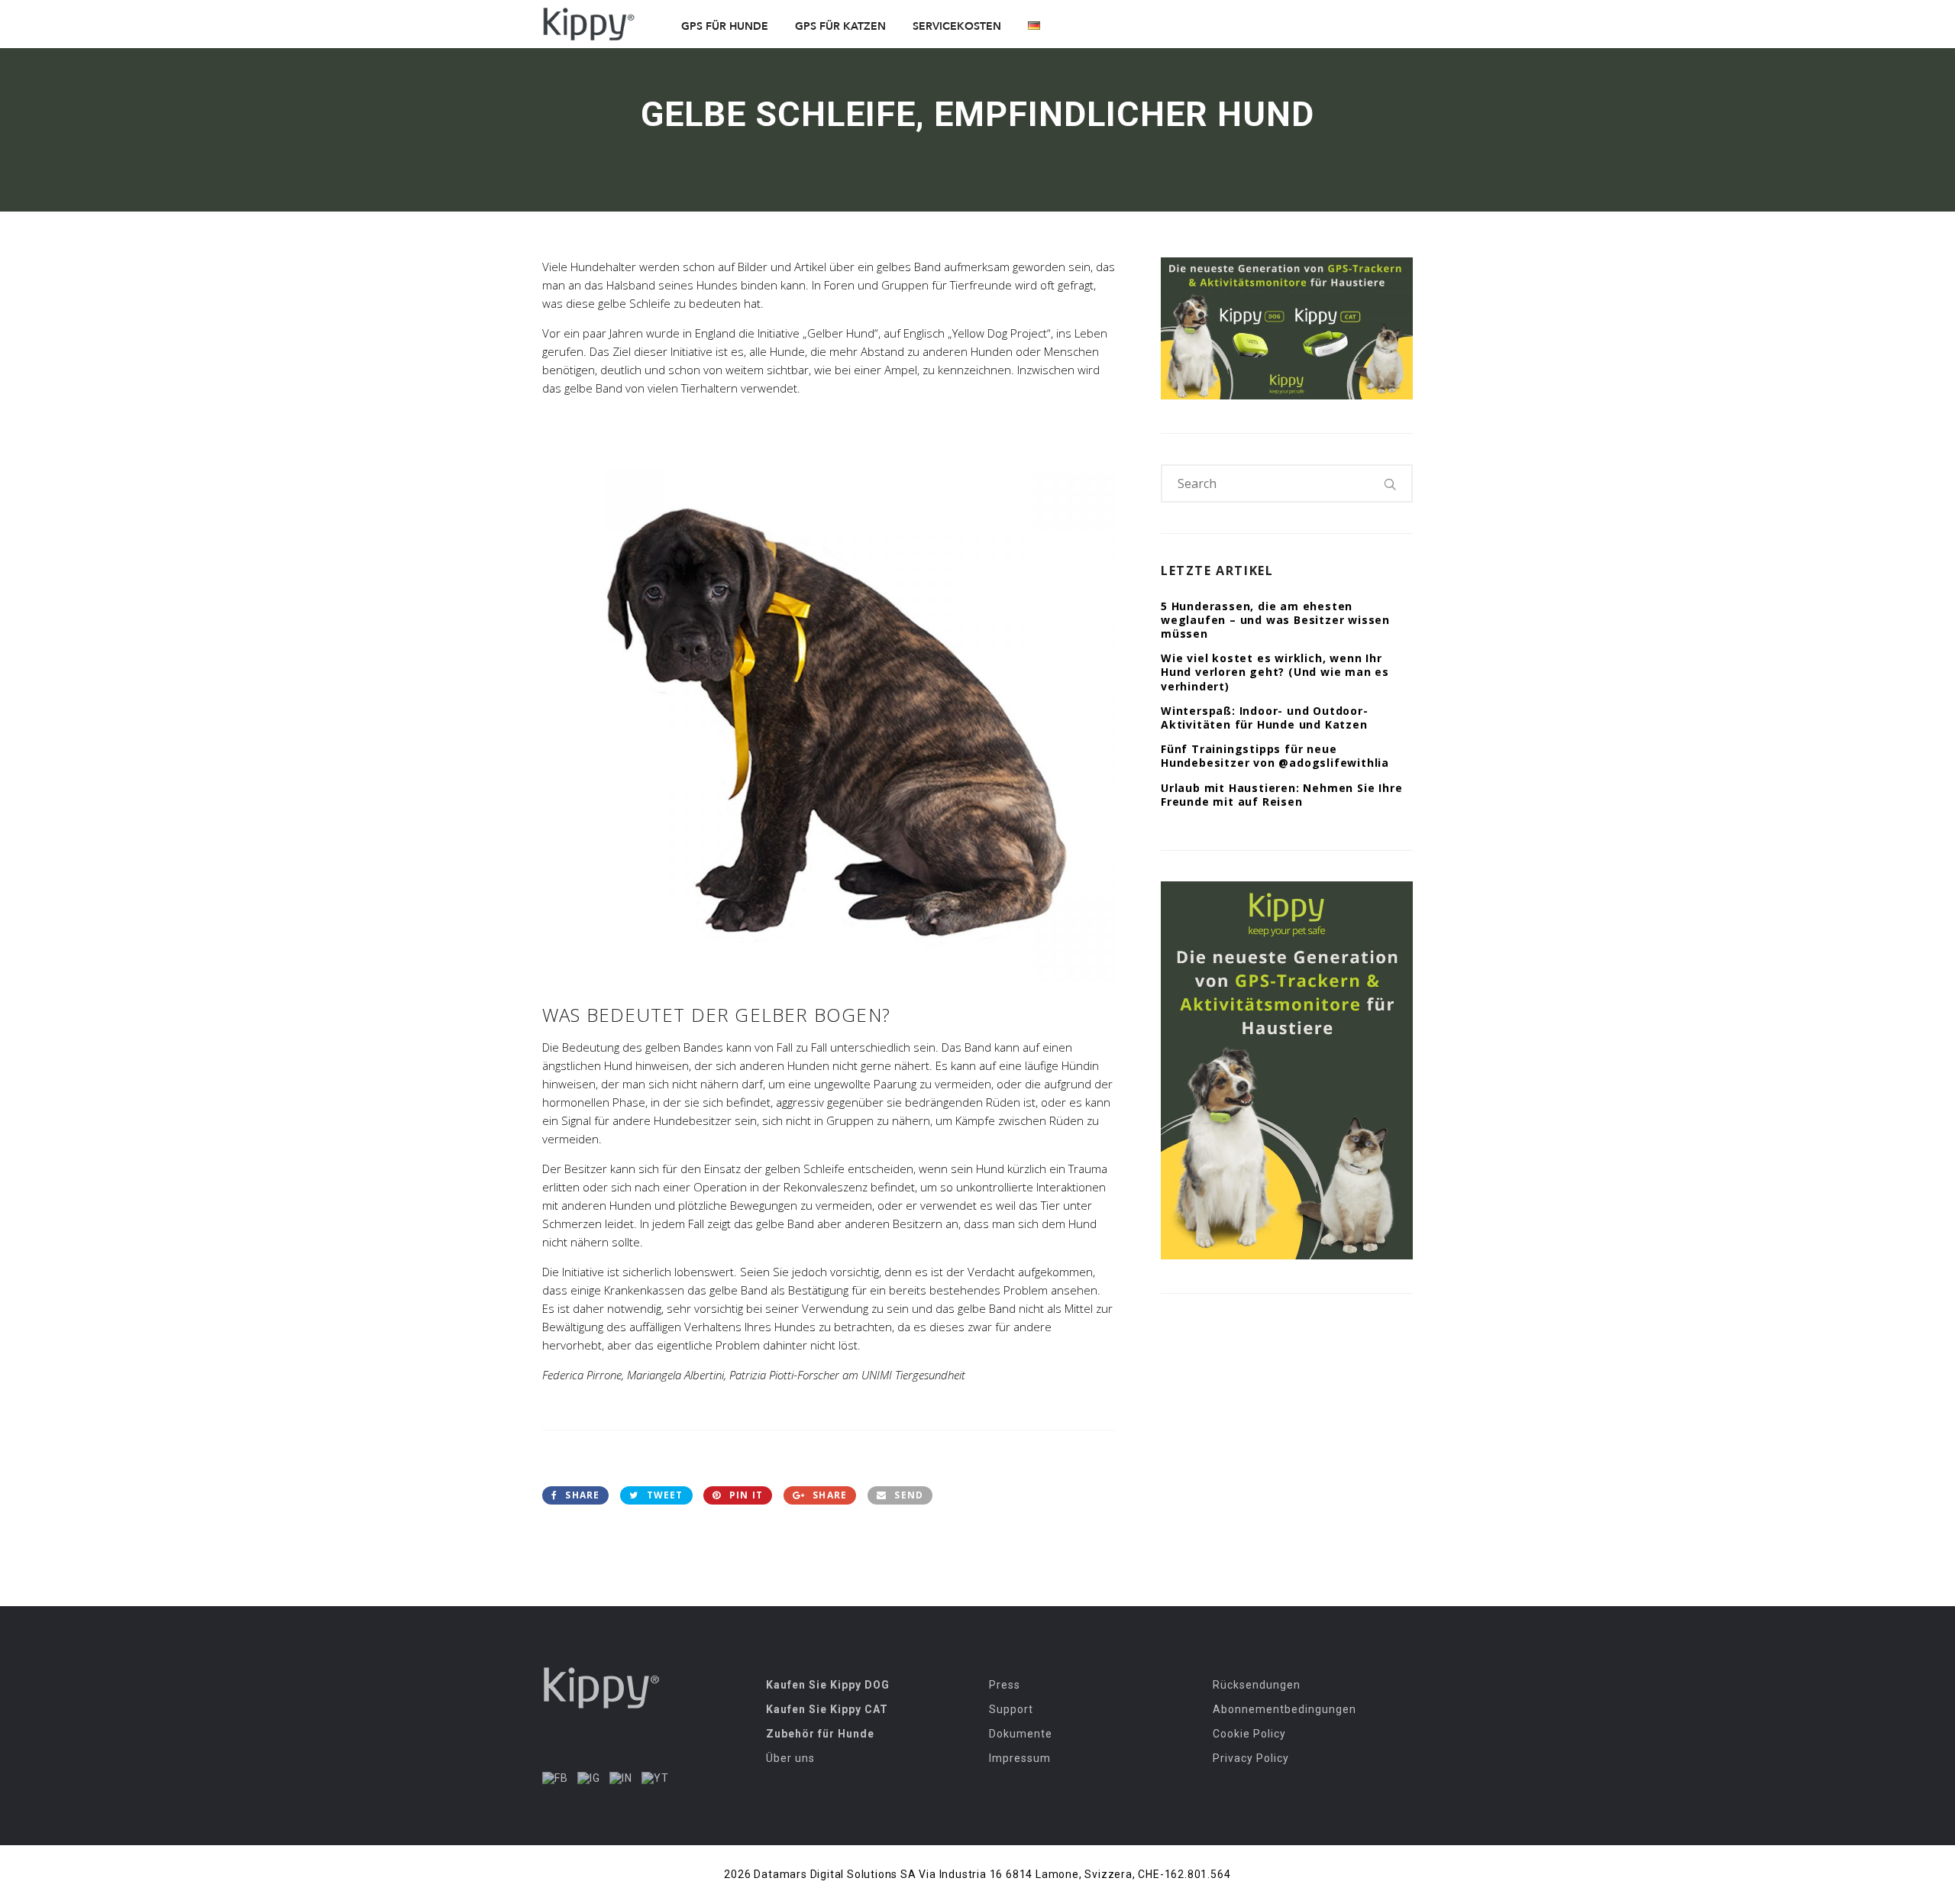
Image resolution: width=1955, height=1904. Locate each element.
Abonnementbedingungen (1284, 1709)
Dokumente (1021, 1734)
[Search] (1391, 483)
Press (1005, 1685)
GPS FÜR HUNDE (725, 26)
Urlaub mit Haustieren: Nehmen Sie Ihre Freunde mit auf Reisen (1281, 795)
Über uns (790, 1758)
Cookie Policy (1249, 1734)
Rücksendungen (1257, 1685)
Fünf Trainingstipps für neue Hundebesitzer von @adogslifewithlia (1275, 756)
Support (1011, 1709)
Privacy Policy (1251, 1758)
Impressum (1020, 1758)
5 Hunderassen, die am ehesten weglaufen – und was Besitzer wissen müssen (1275, 620)
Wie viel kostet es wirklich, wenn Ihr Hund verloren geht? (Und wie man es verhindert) (1275, 672)
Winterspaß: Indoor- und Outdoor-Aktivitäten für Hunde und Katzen (1265, 718)
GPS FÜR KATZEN (840, 26)
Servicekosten (957, 26)
